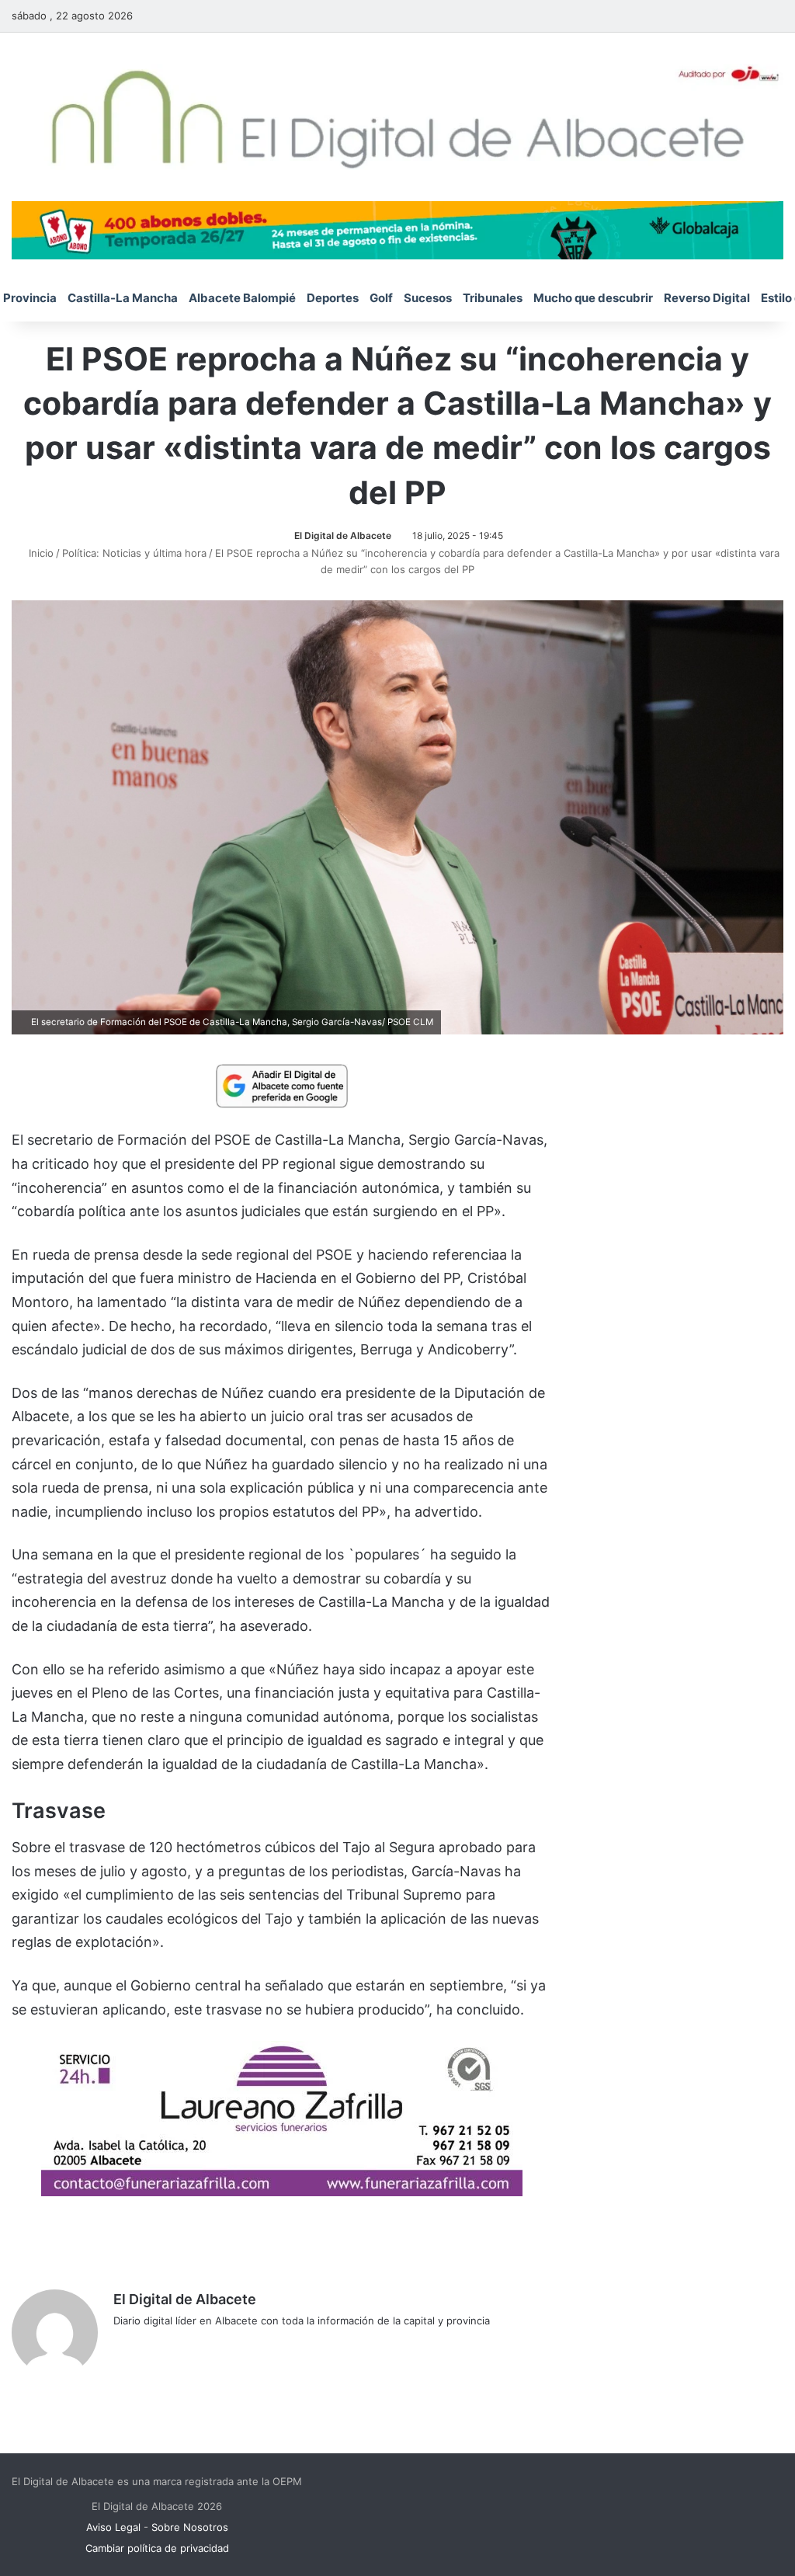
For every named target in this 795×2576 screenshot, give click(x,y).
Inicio (40, 553)
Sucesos (428, 298)
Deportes (333, 298)
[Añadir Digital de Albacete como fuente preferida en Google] (282, 1085)
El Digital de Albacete (343, 535)
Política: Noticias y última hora (134, 553)
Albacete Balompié (242, 298)
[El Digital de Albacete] (397, 117)
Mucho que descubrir (593, 298)
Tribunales (493, 298)
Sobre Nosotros (190, 2527)
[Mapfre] (282, 2191)
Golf (381, 298)
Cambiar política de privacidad (157, 2548)
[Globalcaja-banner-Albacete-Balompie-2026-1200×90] (397, 229)
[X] (160, 2346)
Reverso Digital (707, 298)
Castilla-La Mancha (123, 298)
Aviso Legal (113, 2527)
